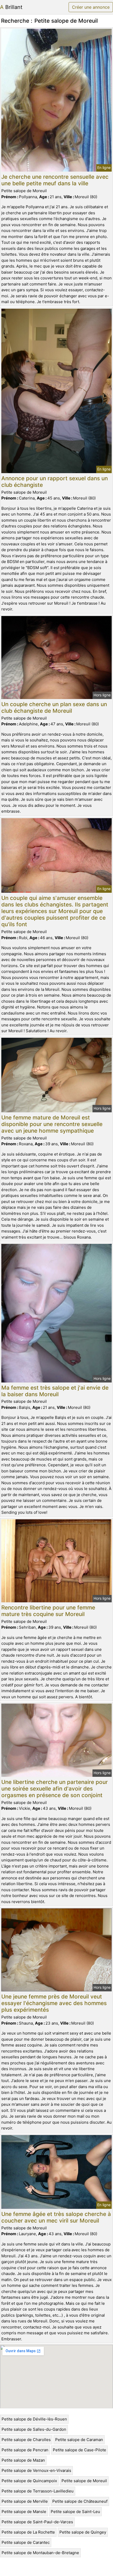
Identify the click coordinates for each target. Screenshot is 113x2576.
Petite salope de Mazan (23, 2460)
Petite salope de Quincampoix (29, 2481)
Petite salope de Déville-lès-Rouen (34, 2419)
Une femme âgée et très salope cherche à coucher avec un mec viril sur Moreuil (56, 2217)
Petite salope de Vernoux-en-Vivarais (36, 2470)
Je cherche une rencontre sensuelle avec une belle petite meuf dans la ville (55, 180)
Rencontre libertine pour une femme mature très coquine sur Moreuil (48, 1611)
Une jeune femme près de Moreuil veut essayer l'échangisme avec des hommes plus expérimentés (54, 2003)
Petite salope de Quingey (83, 2532)
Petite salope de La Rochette (28, 2532)
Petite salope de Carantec (26, 2542)
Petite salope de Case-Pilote (79, 2450)
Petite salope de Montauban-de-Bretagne (40, 2553)
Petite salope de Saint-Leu (75, 2512)
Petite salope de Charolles (26, 2440)
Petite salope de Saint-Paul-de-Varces (37, 2522)
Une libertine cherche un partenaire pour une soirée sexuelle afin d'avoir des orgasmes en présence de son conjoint (55, 1789)
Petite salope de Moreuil (84, 2481)
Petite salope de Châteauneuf (80, 2501)
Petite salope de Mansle (24, 2512)
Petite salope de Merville (25, 2501)
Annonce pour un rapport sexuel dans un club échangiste (55, 482)
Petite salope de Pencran (25, 2450)
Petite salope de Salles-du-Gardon (34, 2429)
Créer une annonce (91, 7)
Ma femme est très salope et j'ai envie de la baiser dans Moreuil (55, 1391)
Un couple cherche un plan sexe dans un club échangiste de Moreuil (54, 707)
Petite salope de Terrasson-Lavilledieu (38, 2491)
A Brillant (11, 7)
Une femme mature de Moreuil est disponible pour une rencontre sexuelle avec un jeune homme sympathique (52, 1124)
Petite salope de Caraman (79, 2440)
